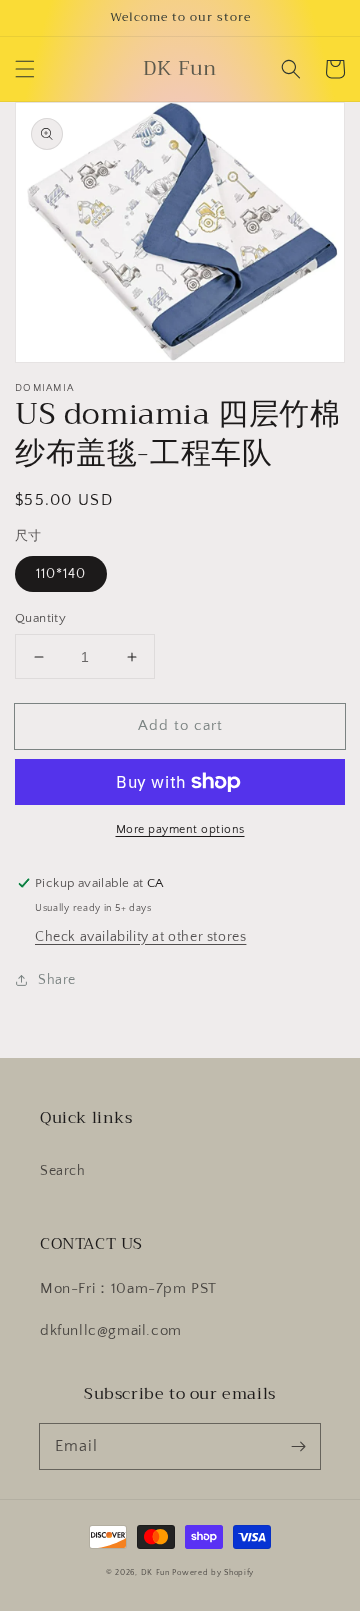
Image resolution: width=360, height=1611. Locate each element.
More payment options (180, 829)
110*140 (61, 574)
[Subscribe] (298, 1446)
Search (63, 1171)
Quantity (40, 618)
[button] (25, 69)
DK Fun (155, 1572)
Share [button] (57, 980)
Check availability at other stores (140, 937)
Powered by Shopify (213, 1572)
